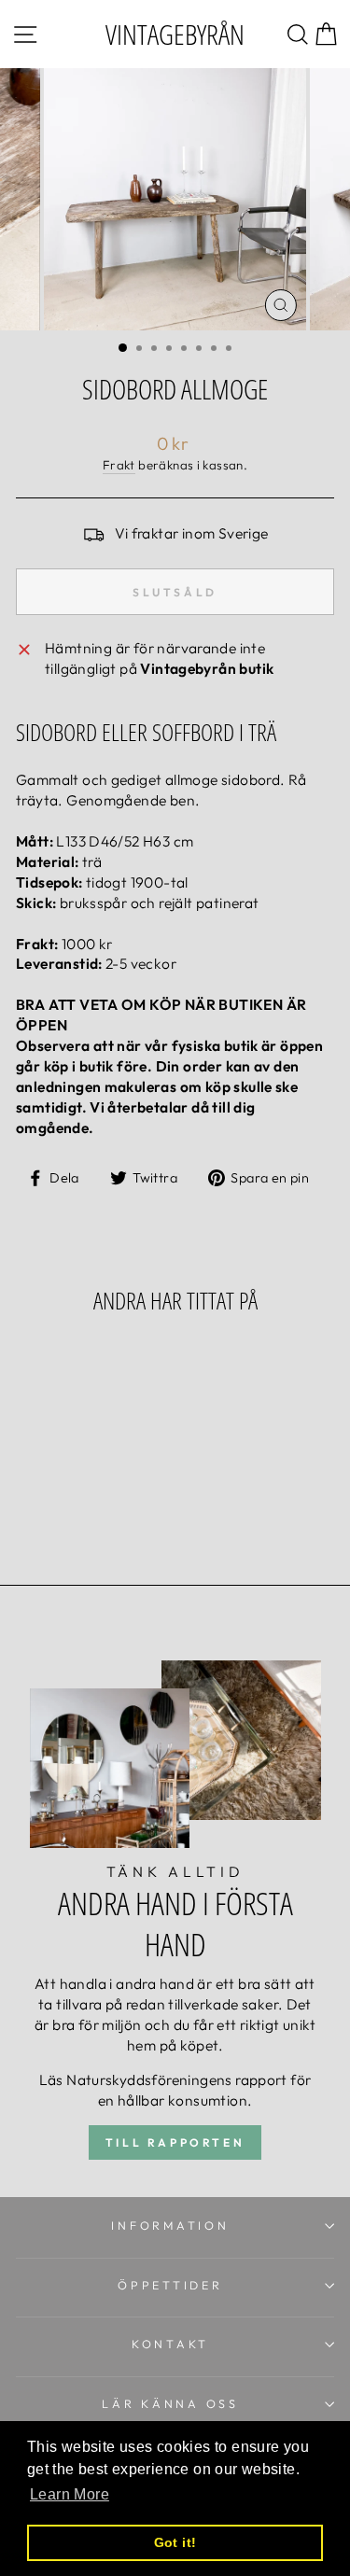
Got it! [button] (175, 2542)
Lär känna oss (170, 2403)
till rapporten (175, 2142)
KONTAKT (170, 2344)
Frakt (119, 465)
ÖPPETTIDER (170, 2285)
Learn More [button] (70, 2494)
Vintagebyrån (175, 34)
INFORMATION (170, 2225)
